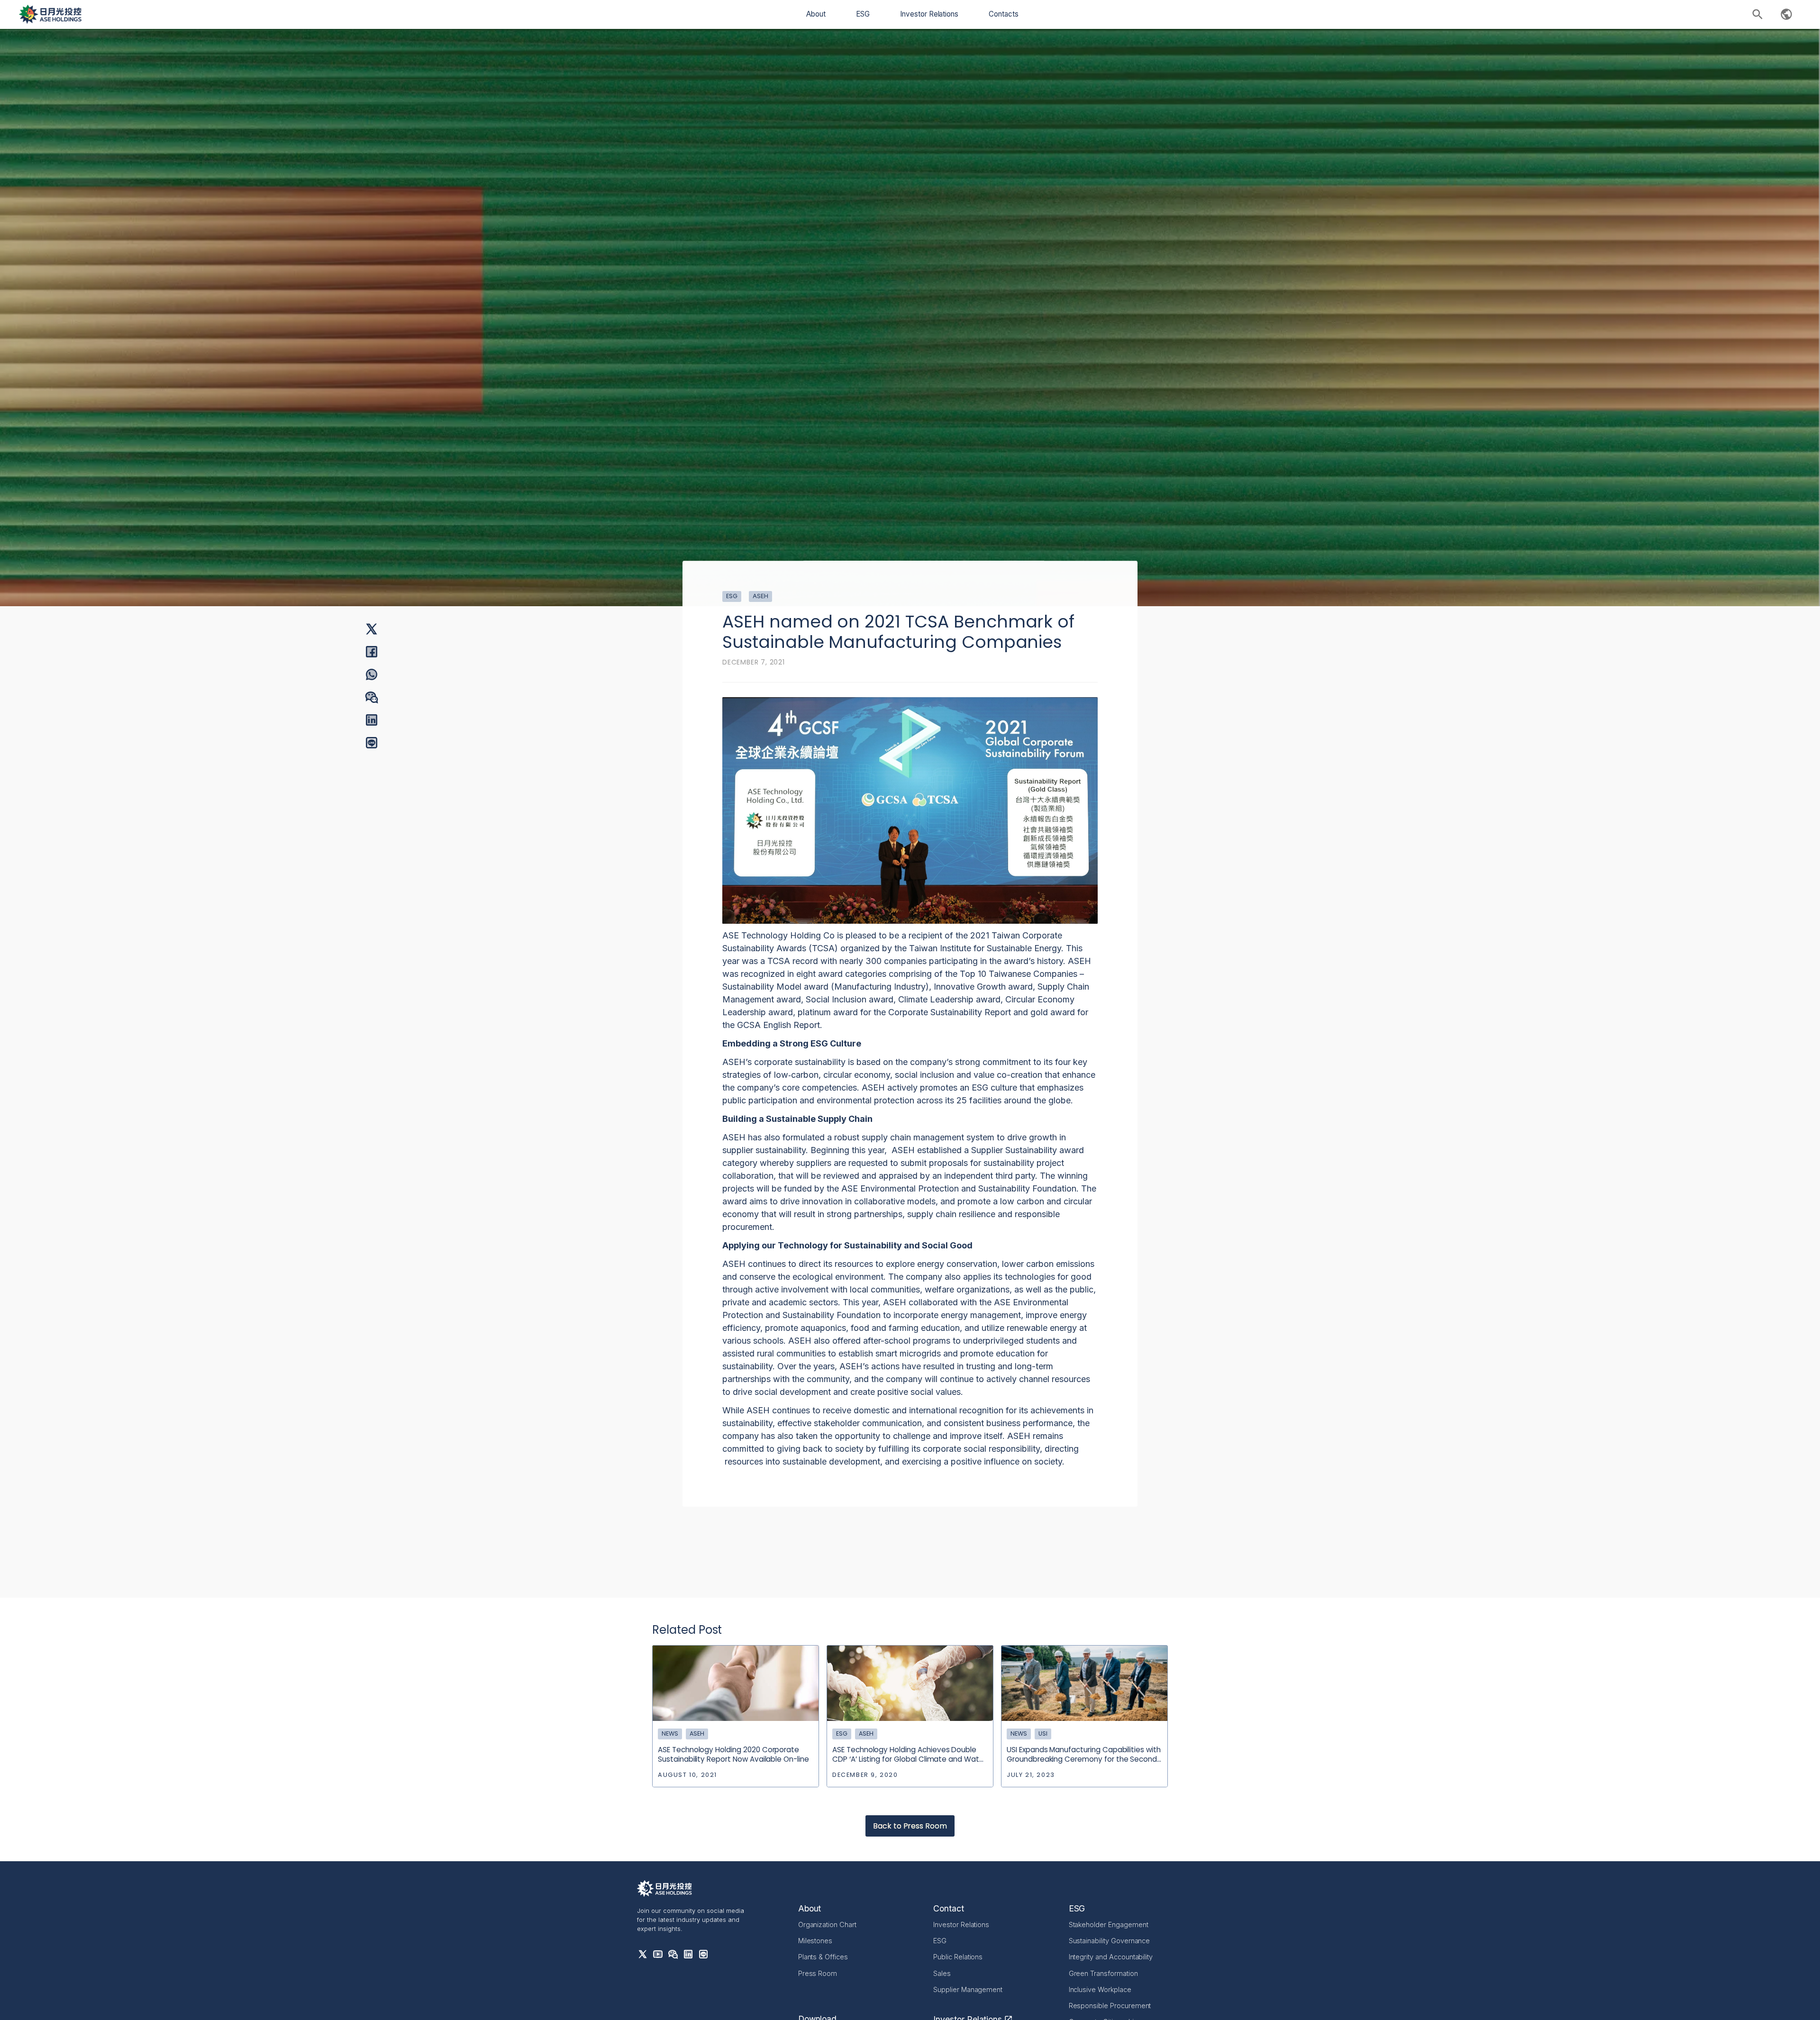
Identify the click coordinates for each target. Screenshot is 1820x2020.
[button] (816, 14)
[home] (50, 14)
